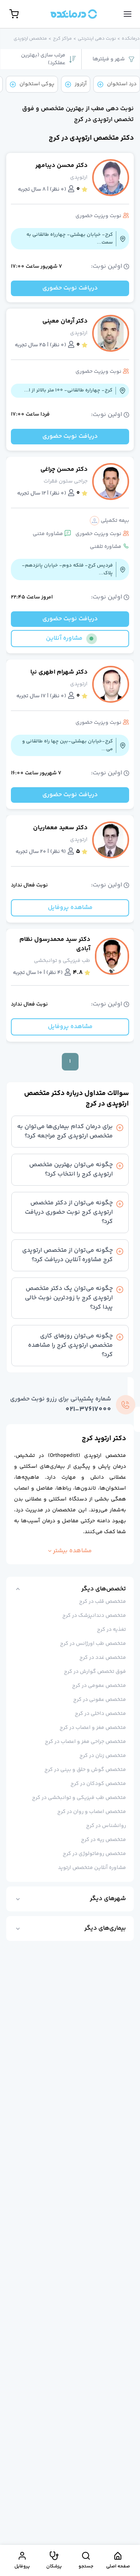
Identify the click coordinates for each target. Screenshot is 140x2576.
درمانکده (131, 39)
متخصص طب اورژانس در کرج (93, 1644)
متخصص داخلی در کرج (100, 1714)
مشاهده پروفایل (70, 908)
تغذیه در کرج (111, 1630)
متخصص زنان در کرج (103, 1756)
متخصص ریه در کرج (103, 1840)
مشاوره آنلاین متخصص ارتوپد (92, 1868)
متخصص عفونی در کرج (100, 1700)
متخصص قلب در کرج (102, 1602)
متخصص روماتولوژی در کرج (94, 1854)
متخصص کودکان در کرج (98, 1784)
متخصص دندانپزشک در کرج (94, 1616)
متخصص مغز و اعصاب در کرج (93, 1728)
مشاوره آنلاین (64, 638)
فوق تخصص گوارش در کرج (95, 1672)
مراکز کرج (62, 39)
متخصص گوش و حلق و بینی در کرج (85, 1770)
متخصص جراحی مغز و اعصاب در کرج (85, 1742)
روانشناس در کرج (106, 1826)
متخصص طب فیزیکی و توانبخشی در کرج (79, 1798)
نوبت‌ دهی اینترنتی (97, 39)
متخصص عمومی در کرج (99, 1686)
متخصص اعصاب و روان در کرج (92, 1812)
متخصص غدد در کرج (103, 1658)
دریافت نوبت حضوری (70, 288)
